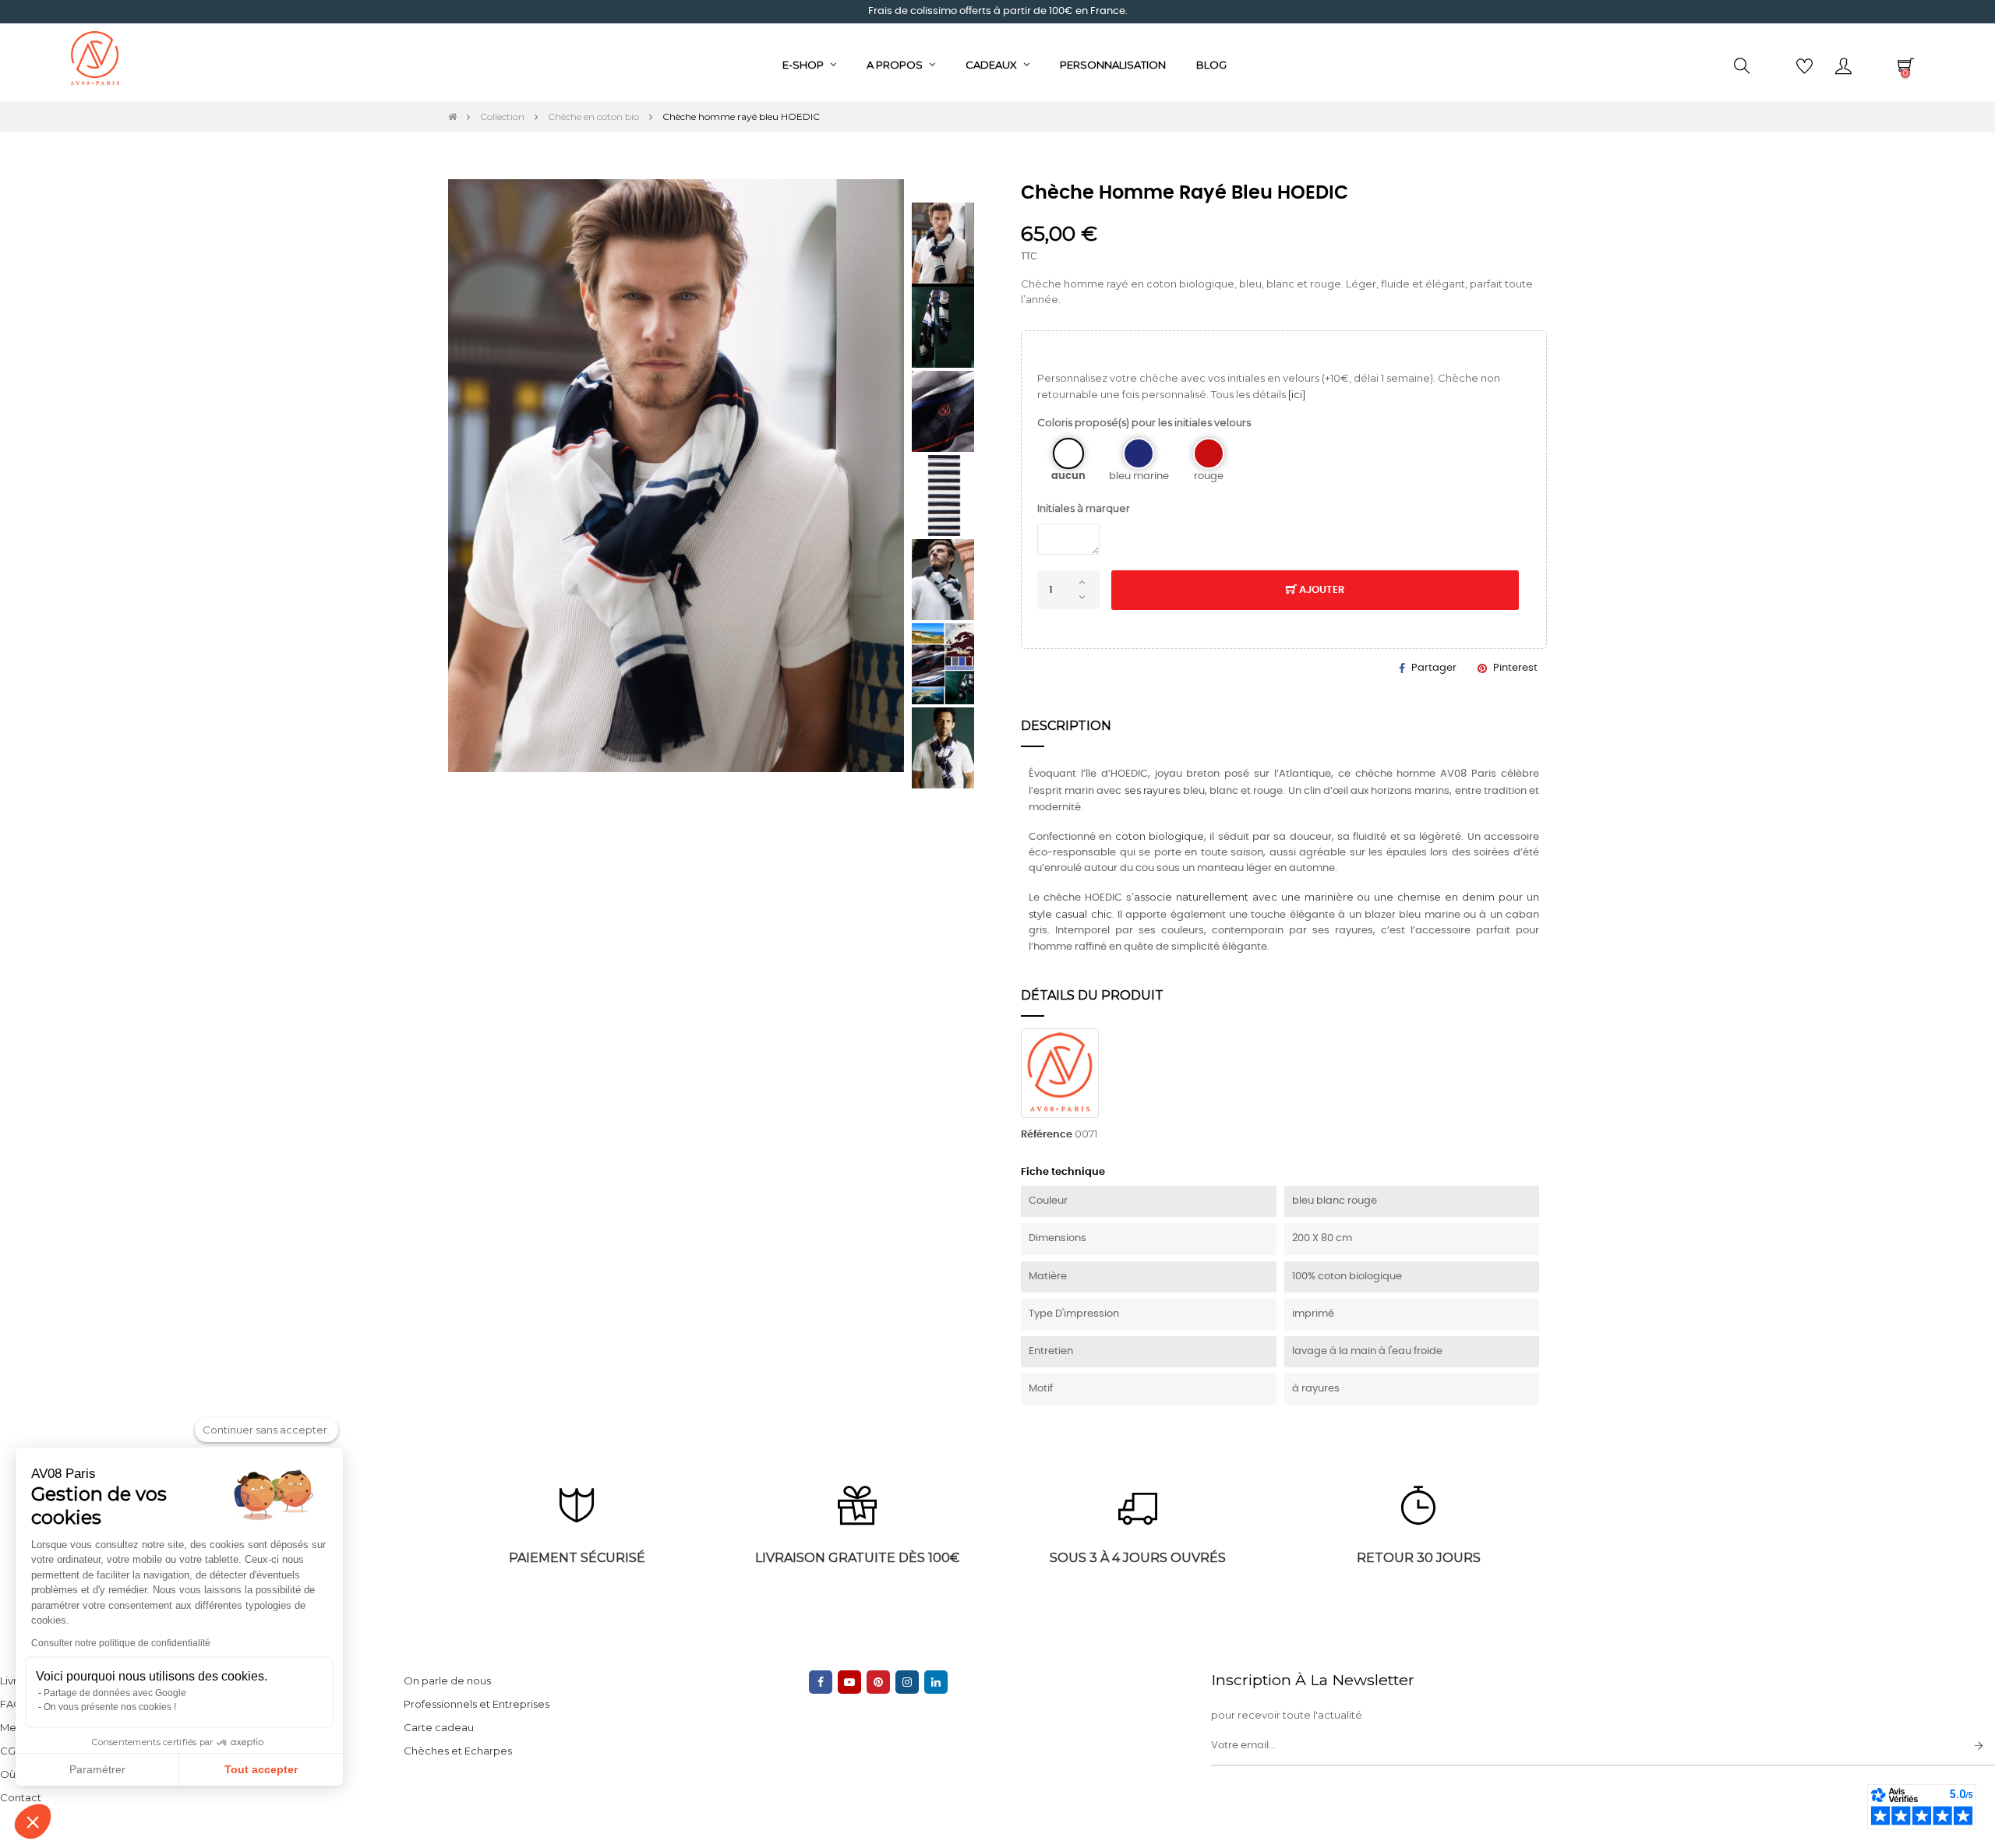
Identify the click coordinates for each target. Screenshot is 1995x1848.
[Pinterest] (878, 1682)
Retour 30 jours (1419, 1558)
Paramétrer (97, 1769)
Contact (21, 1797)
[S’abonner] (1979, 1747)
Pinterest (1515, 668)
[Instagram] (907, 1682)
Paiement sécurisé (577, 1558)
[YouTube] (849, 1682)
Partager (1434, 668)
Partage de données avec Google (115, 1693)
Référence (1047, 1135)
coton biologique (1160, 836)
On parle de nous (447, 1680)
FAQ (11, 1704)
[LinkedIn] (936, 1682)
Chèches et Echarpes (458, 1751)
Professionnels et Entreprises (477, 1704)
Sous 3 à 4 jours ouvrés (1138, 1558)
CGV (11, 1751)
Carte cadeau (439, 1727)
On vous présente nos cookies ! (110, 1707)
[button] (33, 1822)
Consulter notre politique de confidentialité (121, 1643)
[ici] (1297, 394)
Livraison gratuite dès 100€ (857, 1558)
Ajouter (1321, 590)
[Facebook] (821, 1682)
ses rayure (1150, 790)
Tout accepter (261, 1769)
